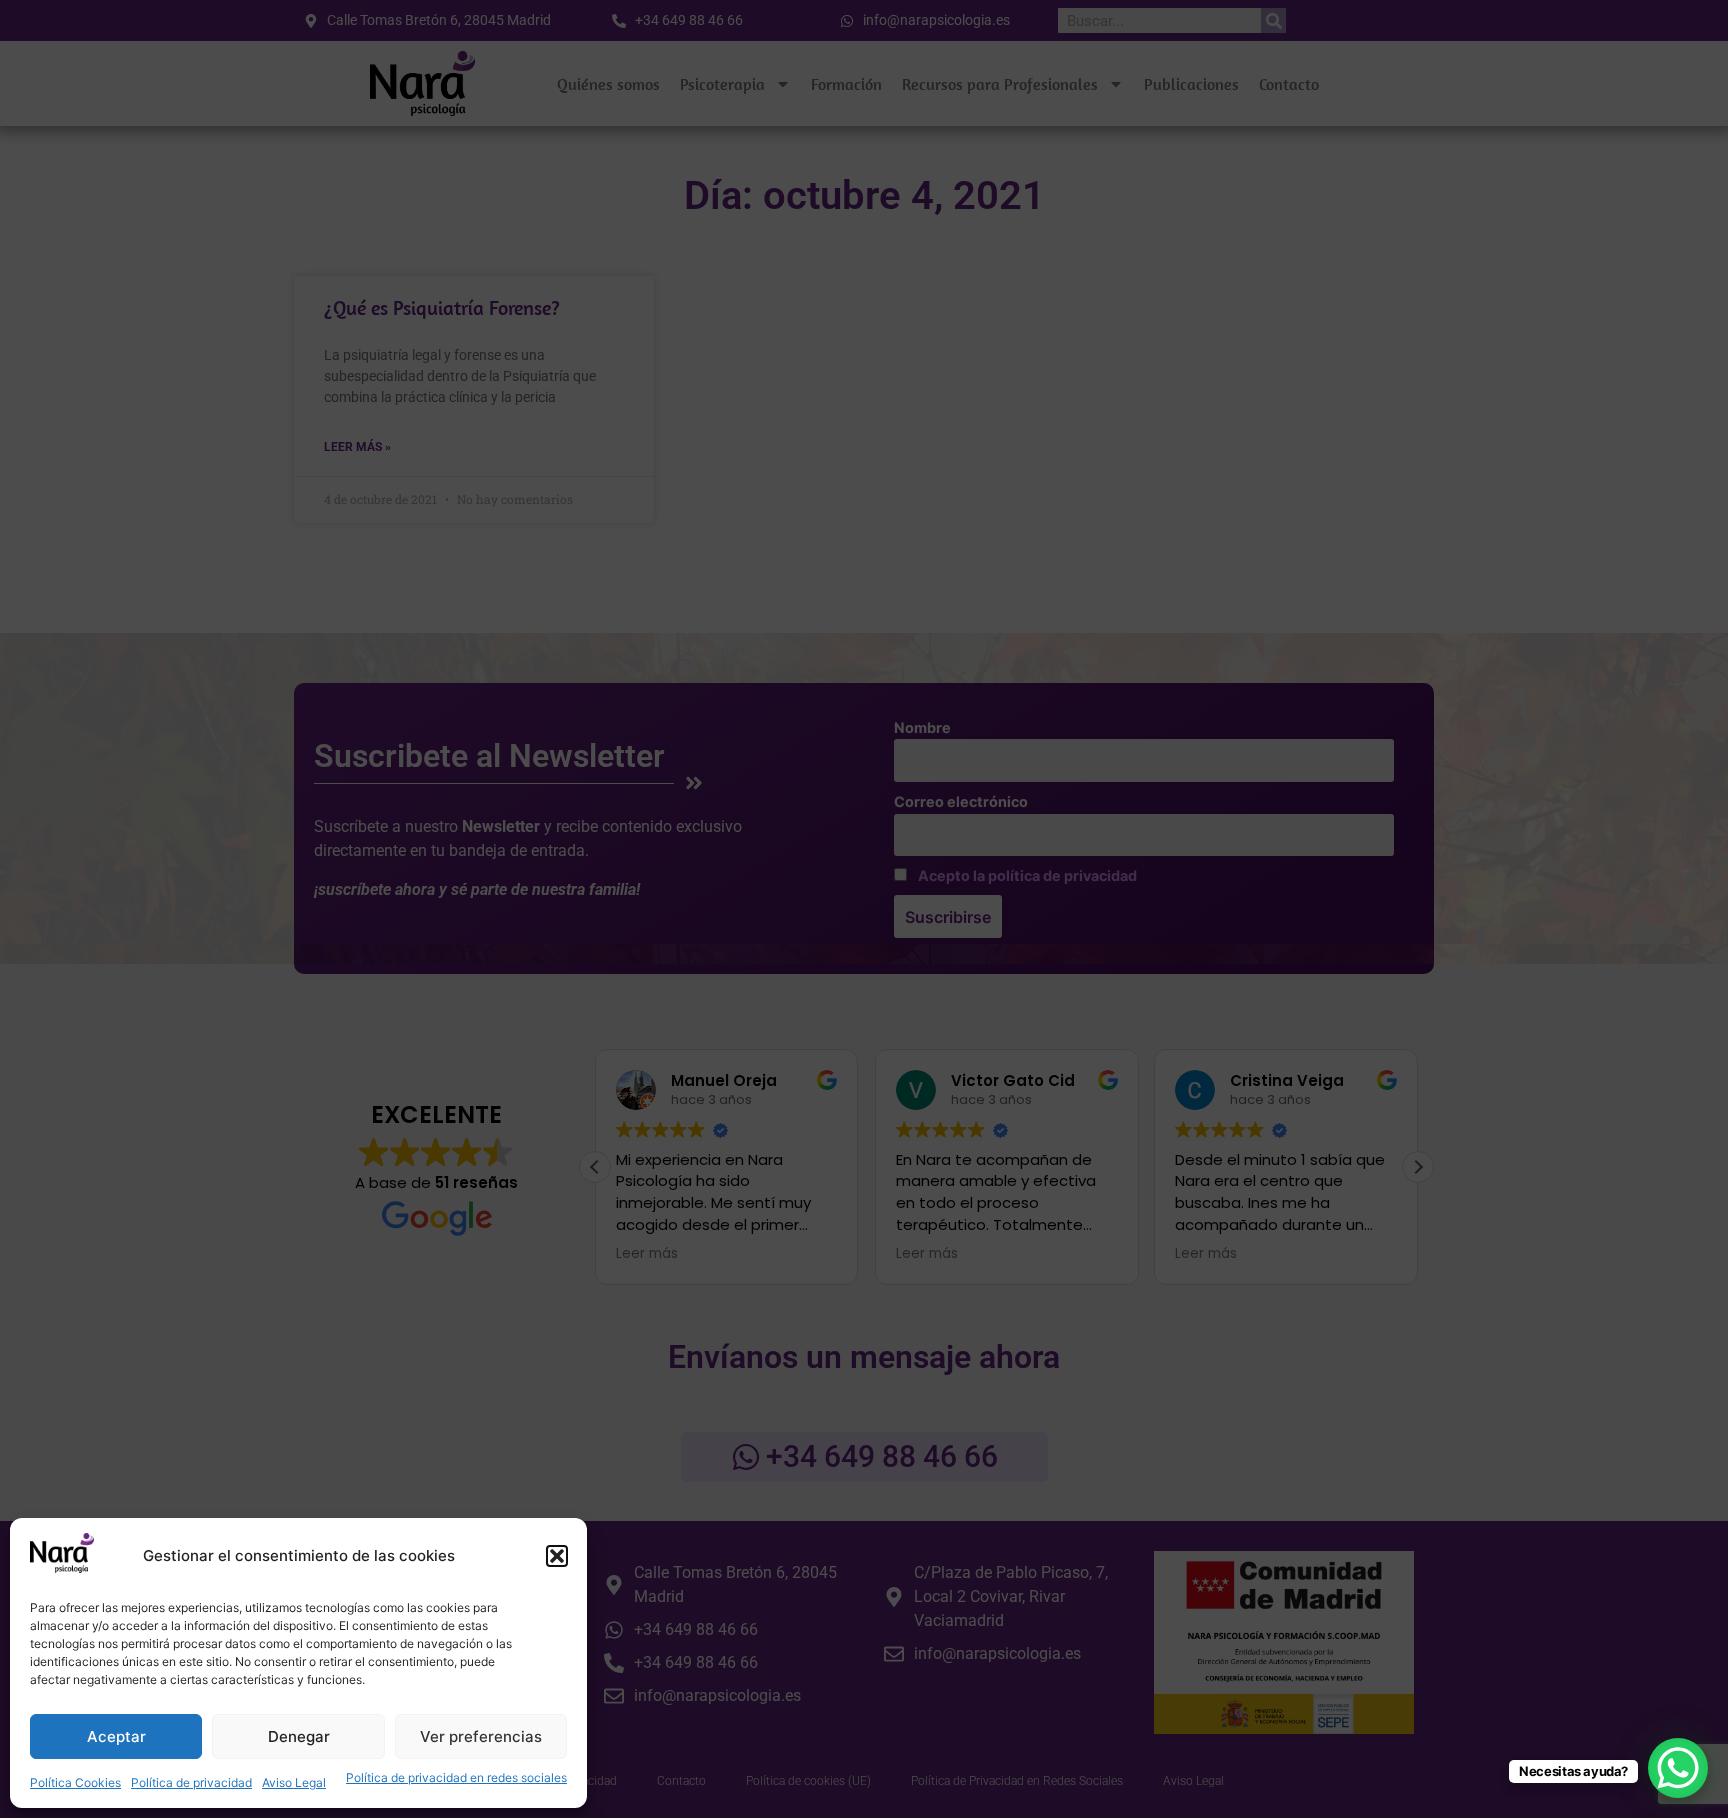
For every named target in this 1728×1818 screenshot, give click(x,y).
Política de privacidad (191, 1782)
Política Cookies (75, 1782)
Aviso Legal (294, 1782)
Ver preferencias (481, 1736)
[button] (557, 1556)
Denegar (299, 1736)
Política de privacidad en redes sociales (456, 1777)
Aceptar (116, 1736)
